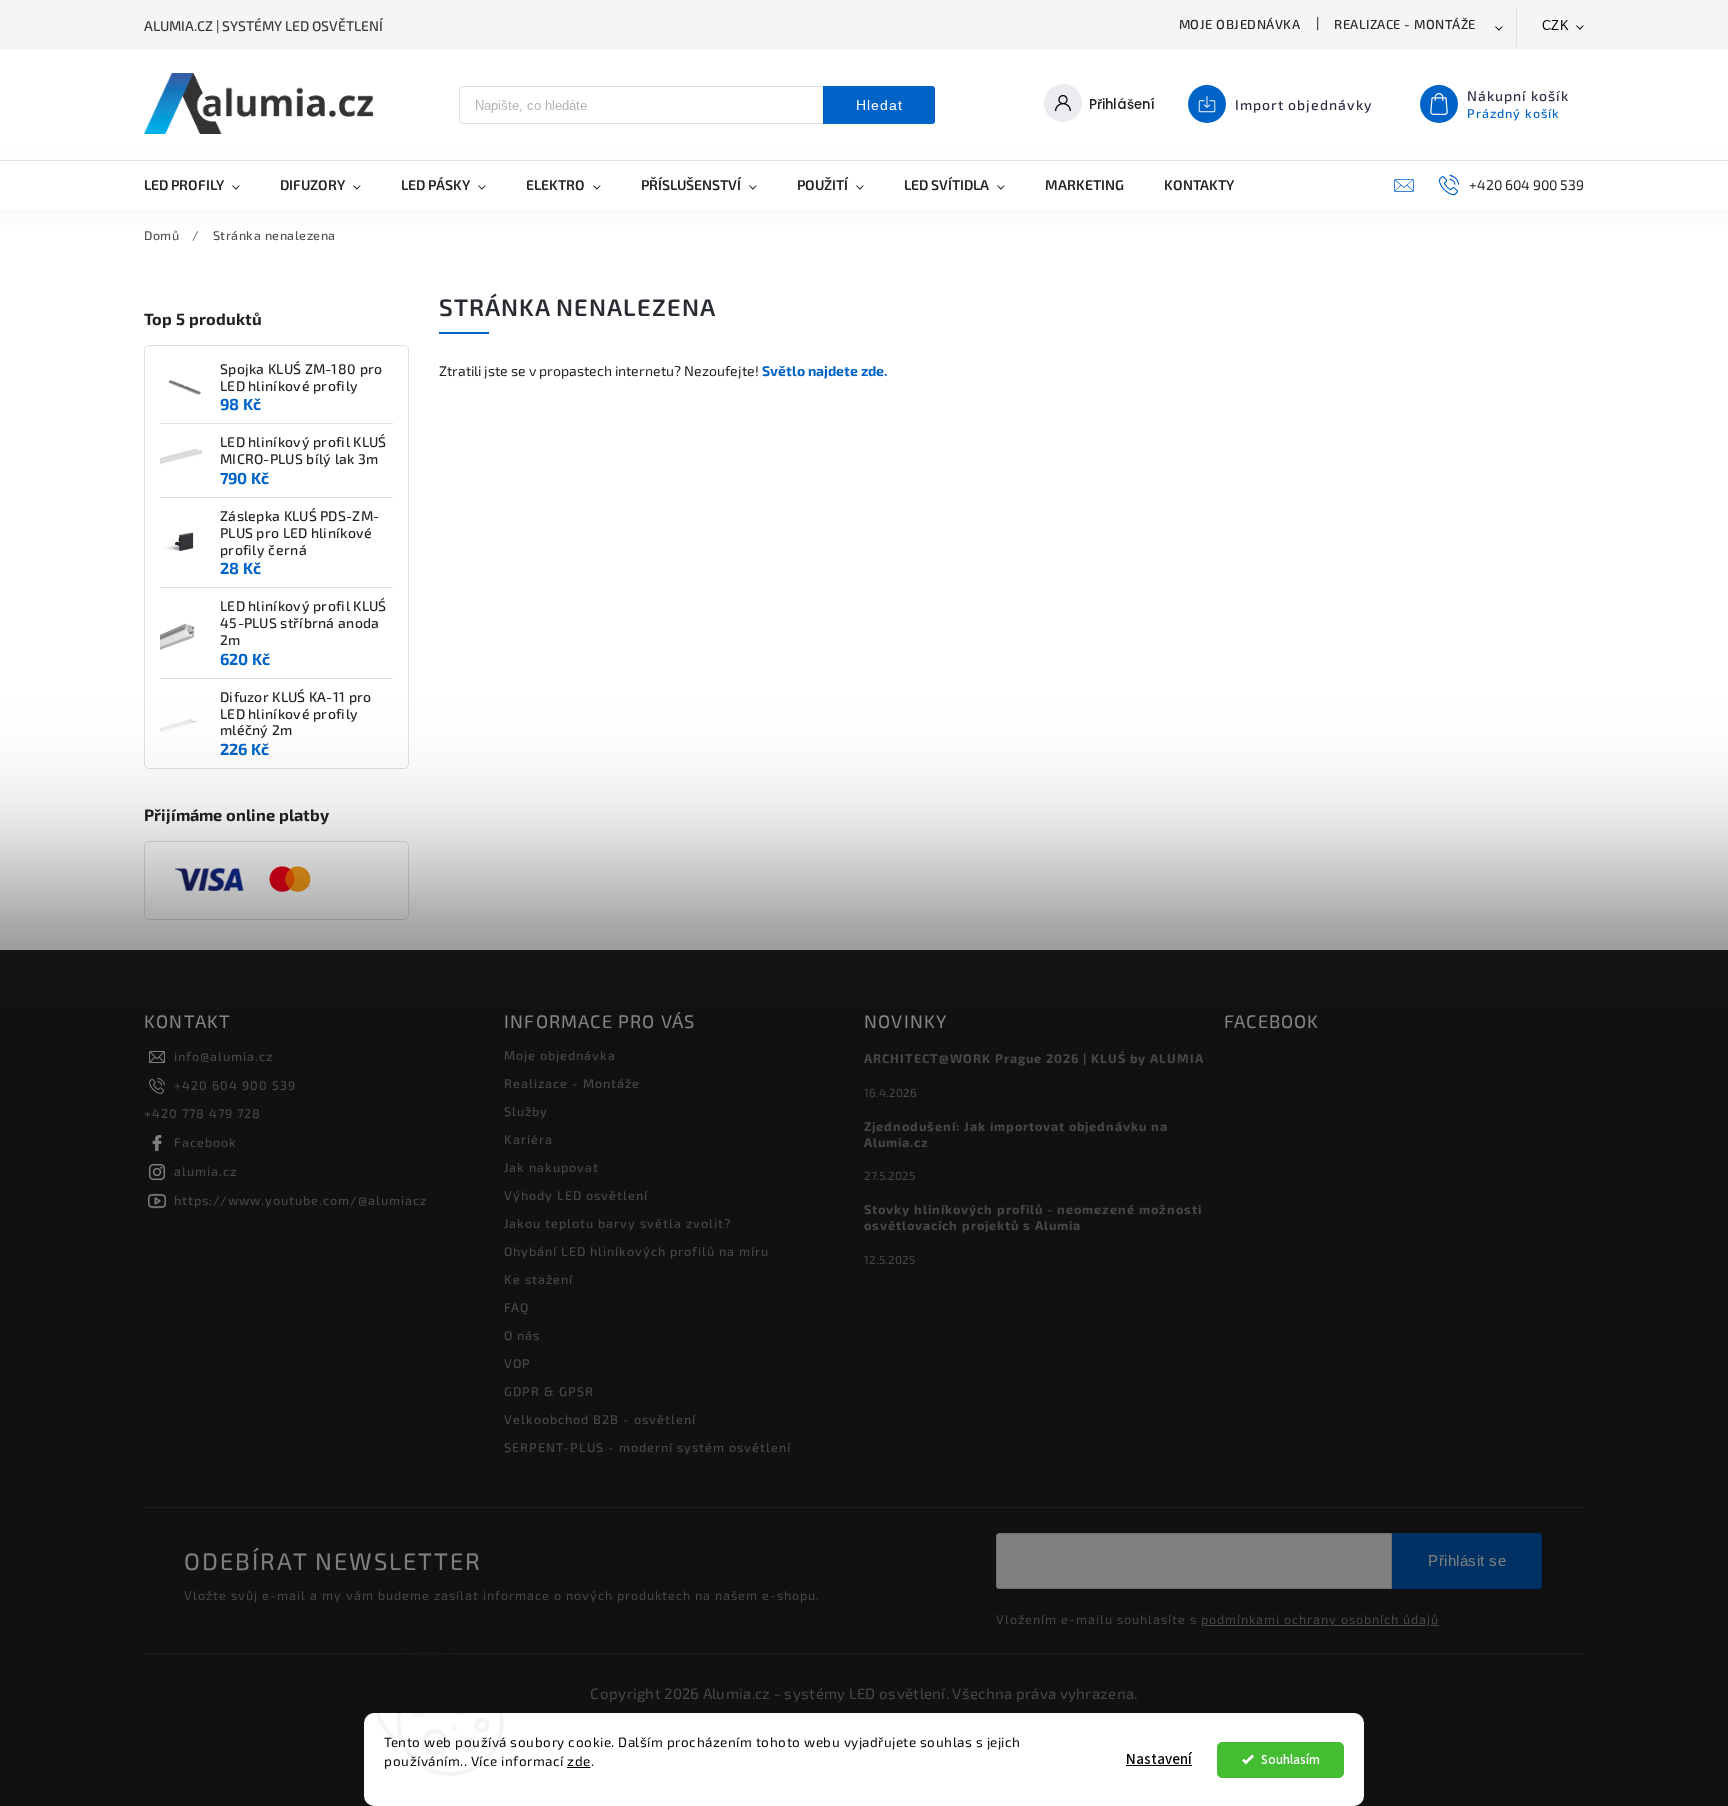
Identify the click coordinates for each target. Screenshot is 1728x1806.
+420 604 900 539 (235, 1085)
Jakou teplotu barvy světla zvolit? (617, 1223)
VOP (517, 1363)
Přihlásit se (1467, 1560)
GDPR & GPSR (549, 1391)
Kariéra (528, 1139)
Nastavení (1159, 1759)
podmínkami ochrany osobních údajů (1320, 1619)
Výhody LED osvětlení (576, 1195)
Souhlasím (1290, 1759)
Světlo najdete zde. (824, 370)
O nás (522, 1335)
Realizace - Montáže (1405, 24)
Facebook (205, 1142)
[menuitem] (202, 185)
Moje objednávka (1240, 24)
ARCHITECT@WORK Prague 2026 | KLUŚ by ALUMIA (1034, 1058)
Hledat (879, 105)
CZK (1556, 25)
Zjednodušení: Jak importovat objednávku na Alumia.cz (1016, 1134)
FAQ (516, 1307)
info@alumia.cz (223, 1056)
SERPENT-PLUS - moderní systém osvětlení (647, 1447)
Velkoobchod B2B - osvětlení (600, 1419)
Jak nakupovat (551, 1167)
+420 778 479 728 (202, 1113)
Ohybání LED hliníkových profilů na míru (636, 1251)
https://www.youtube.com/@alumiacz (300, 1200)
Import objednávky (1304, 104)
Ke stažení (538, 1279)
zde (579, 1761)
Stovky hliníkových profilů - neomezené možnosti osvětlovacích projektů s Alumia (1033, 1217)
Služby (526, 1111)
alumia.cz (205, 1171)
